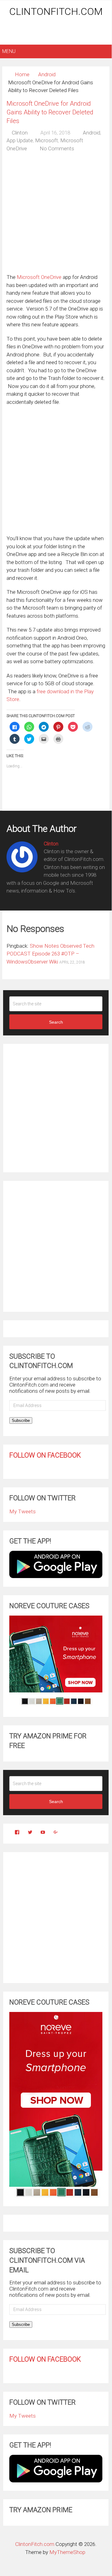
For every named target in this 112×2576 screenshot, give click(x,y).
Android (47, 74)
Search (56, 1022)
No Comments (57, 148)
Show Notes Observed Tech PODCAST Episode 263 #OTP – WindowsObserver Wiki (50, 954)
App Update (20, 140)
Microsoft (47, 140)
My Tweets (22, 1511)
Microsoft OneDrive (39, 277)
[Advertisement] (57, 32)
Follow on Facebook (45, 1455)
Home (22, 74)
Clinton (20, 133)
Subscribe (21, 1420)
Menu (9, 51)
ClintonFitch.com (56, 11)
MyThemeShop (67, 2552)
